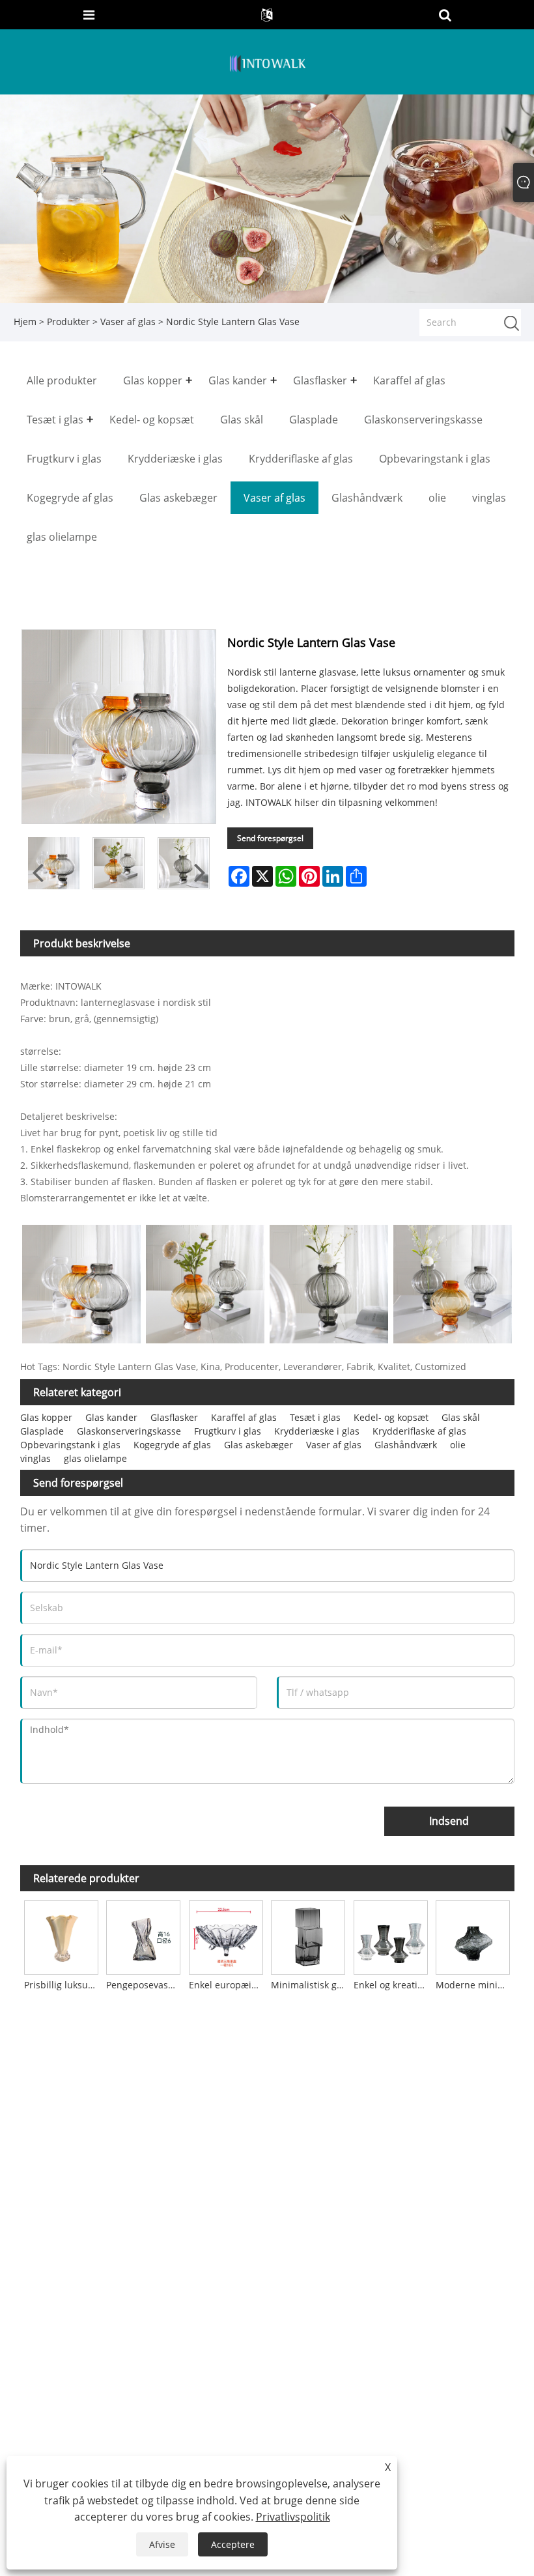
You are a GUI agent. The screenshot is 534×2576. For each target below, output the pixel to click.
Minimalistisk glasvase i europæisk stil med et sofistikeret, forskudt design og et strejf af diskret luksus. (310, 1985)
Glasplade (42, 1431)
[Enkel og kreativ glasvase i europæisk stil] (390, 1935)
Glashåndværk (406, 1445)
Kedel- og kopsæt (391, 1417)
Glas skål (461, 1417)
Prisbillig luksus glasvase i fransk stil (63, 1985)
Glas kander (111, 1417)
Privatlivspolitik (293, 2517)
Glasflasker (174, 1417)
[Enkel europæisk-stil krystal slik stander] (225, 1935)
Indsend (449, 1821)
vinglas (35, 1458)
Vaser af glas (128, 322)
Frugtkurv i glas (228, 1431)
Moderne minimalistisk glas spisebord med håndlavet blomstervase (475, 1985)
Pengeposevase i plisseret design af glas (145, 1985)
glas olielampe (95, 1458)
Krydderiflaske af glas (419, 1431)
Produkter (68, 322)
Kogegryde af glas (172, 1445)
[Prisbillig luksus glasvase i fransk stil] (61, 1935)
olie (458, 1445)
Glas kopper (46, 1417)
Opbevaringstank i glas (70, 1445)
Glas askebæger (259, 1445)
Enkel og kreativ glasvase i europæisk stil (392, 1985)
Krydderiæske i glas (317, 1431)
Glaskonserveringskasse (129, 1431)
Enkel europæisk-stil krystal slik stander (228, 1985)
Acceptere (233, 2544)
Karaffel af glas (244, 1417)
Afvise (162, 2544)
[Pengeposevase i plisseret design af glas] (143, 1935)
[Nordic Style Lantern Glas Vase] (119, 863)
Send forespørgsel (270, 838)
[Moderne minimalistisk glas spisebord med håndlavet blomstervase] (473, 1935)
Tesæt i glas (315, 1417)
